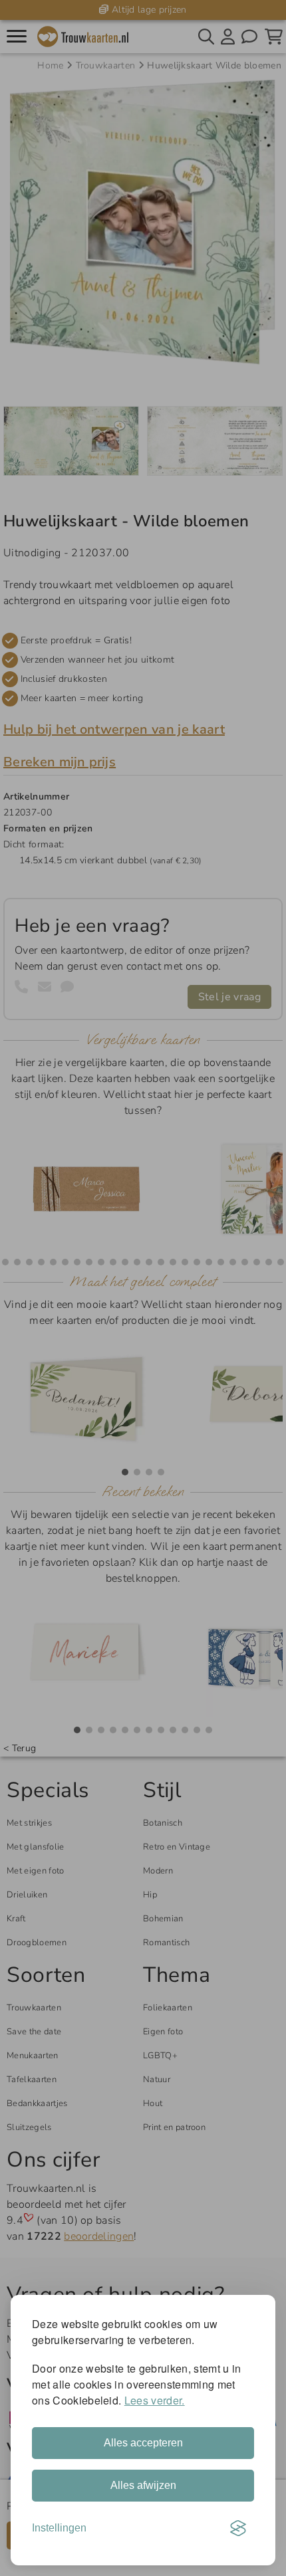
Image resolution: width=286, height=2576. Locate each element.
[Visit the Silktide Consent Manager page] (238, 2528)
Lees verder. (155, 2400)
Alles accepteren (143, 2443)
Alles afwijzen (143, 2485)
